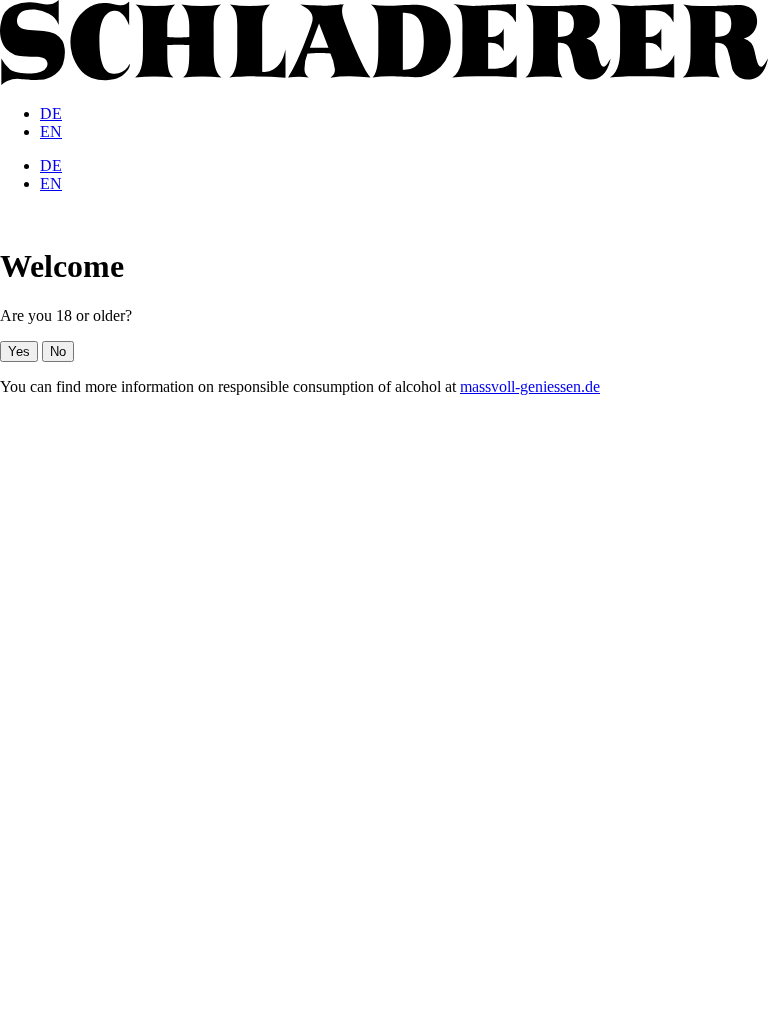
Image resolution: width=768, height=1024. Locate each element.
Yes (19, 351)
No (58, 351)
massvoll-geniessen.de (530, 386)
